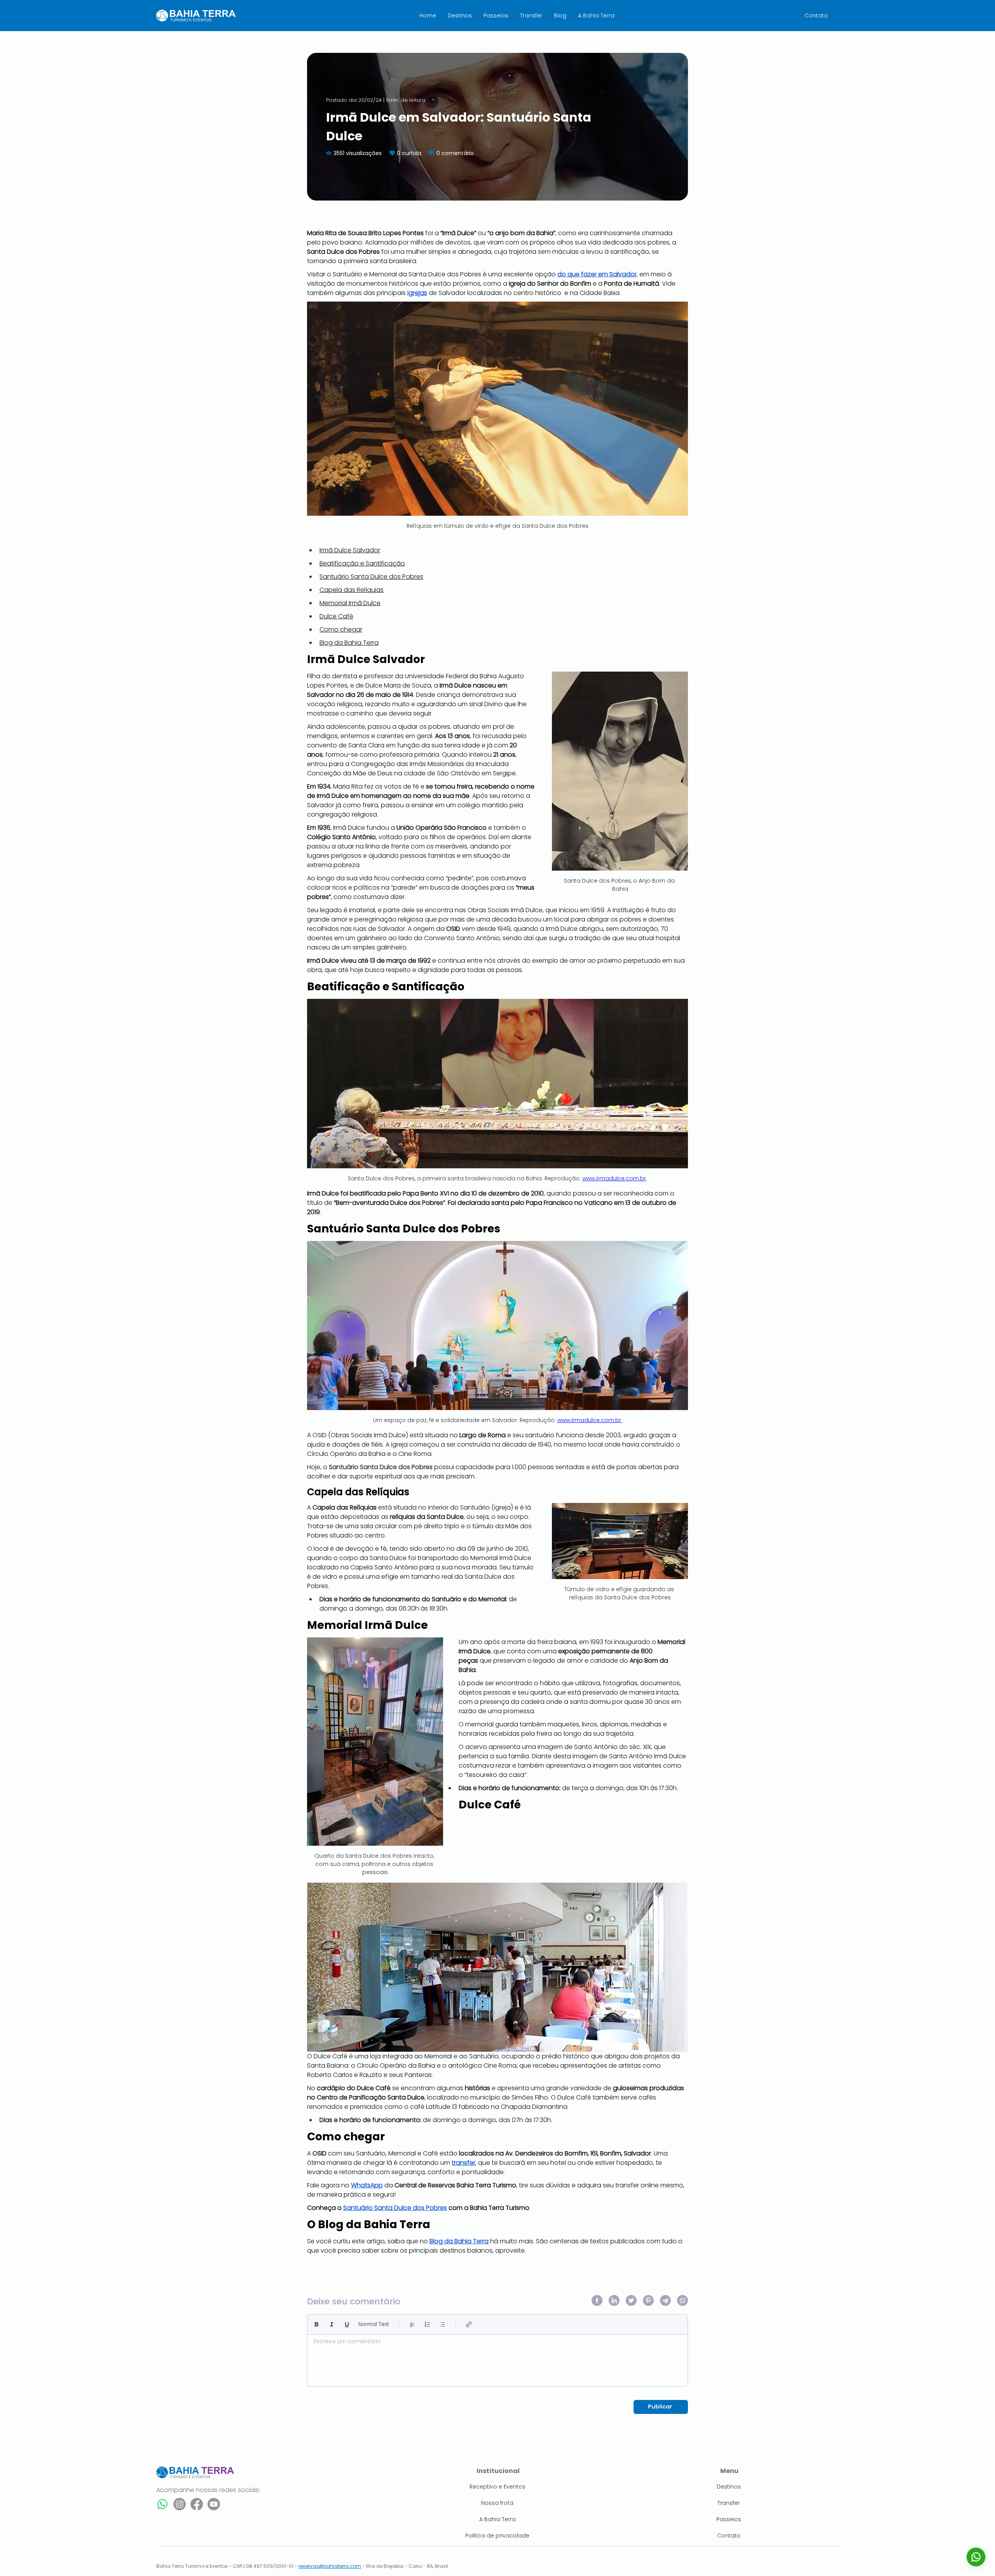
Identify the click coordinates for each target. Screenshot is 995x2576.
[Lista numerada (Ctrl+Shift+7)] (427, 2324)
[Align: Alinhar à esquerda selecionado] (412, 2324)
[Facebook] (197, 2504)
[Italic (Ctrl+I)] (332, 2324)
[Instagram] (180, 2504)
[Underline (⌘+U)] (347, 2324)
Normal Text (374, 2324)
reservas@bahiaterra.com (330, 2566)
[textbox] (497, 2358)
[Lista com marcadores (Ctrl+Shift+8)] (443, 2324)
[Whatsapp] (162, 2504)
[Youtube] (214, 2504)
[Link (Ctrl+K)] (469, 2324)
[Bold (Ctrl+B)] (317, 2324)
